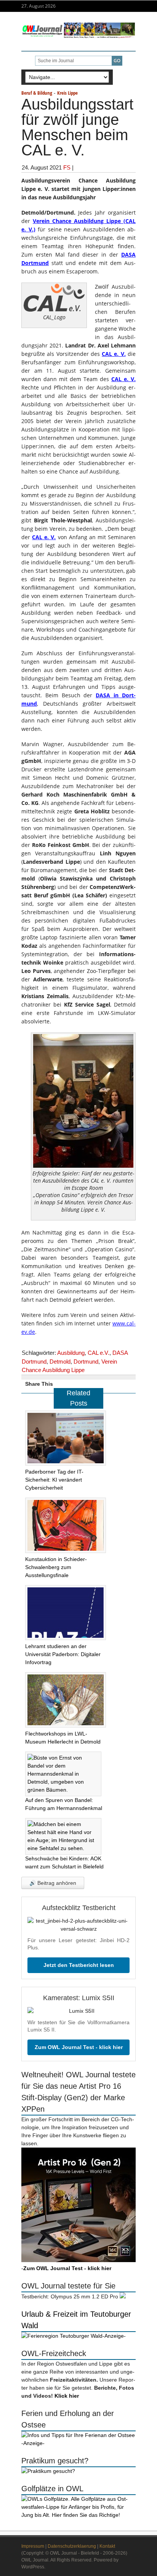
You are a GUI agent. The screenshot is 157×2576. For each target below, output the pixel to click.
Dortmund (86, 1362)
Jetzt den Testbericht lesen (79, 1965)
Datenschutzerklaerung (72, 2546)
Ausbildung (71, 1353)
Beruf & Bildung (37, 93)
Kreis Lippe (67, 93)
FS (67, 167)
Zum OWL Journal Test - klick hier (79, 2047)
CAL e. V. (114, 354)
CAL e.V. (99, 1353)
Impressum (33, 2546)
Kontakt (107, 2546)
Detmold (60, 1362)
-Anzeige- (114, 2336)
